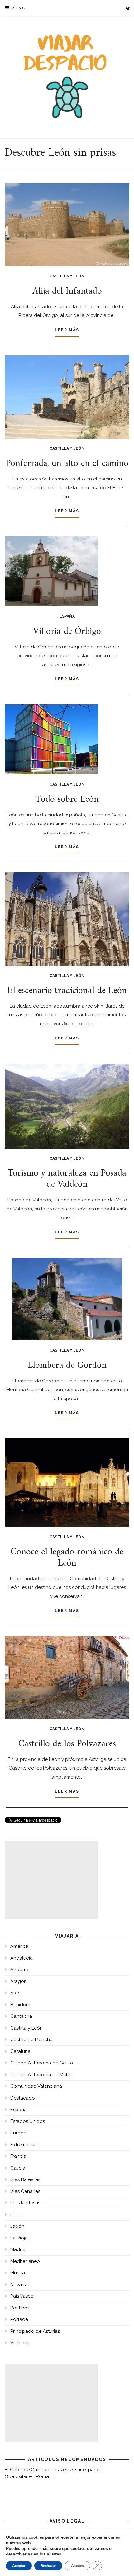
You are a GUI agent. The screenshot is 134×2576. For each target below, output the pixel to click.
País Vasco (22, 2296)
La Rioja (19, 2238)
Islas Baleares (25, 2179)
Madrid (18, 2249)
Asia (15, 1993)
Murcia (18, 2273)
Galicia (18, 2168)
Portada (19, 2319)
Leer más (67, 330)
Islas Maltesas (25, 2203)
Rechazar (48, 2566)
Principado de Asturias (35, 2331)
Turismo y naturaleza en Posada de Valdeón (67, 1179)
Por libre (19, 2308)
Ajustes (77, 2566)
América (19, 1946)
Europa (18, 2133)
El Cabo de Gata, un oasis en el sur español (53, 2470)
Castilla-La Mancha (31, 2040)
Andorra (19, 1970)
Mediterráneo (25, 2261)
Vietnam (19, 2343)
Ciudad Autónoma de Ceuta (42, 2063)
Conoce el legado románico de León (67, 1558)
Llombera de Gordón (67, 1365)
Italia (15, 2215)
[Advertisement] (51, 1880)
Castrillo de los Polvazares (67, 1744)
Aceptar (19, 2566)
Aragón (19, 1981)
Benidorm (21, 2005)
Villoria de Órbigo (67, 631)
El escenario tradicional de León (67, 991)
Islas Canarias (25, 2191)
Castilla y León (67, 276)
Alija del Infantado (67, 291)
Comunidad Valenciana (36, 2086)
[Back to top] (121, 2563)
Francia (18, 2156)
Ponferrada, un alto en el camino (67, 464)
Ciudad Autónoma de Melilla (42, 2075)
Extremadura (24, 2145)
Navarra (19, 2285)
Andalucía (22, 1958)
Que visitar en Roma (27, 2476)
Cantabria (21, 2016)
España (67, 616)
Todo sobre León (67, 799)
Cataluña (20, 2051)
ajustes (54, 2554)
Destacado (23, 2098)
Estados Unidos (28, 2121)
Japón (17, 2226)
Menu (18, 8)
